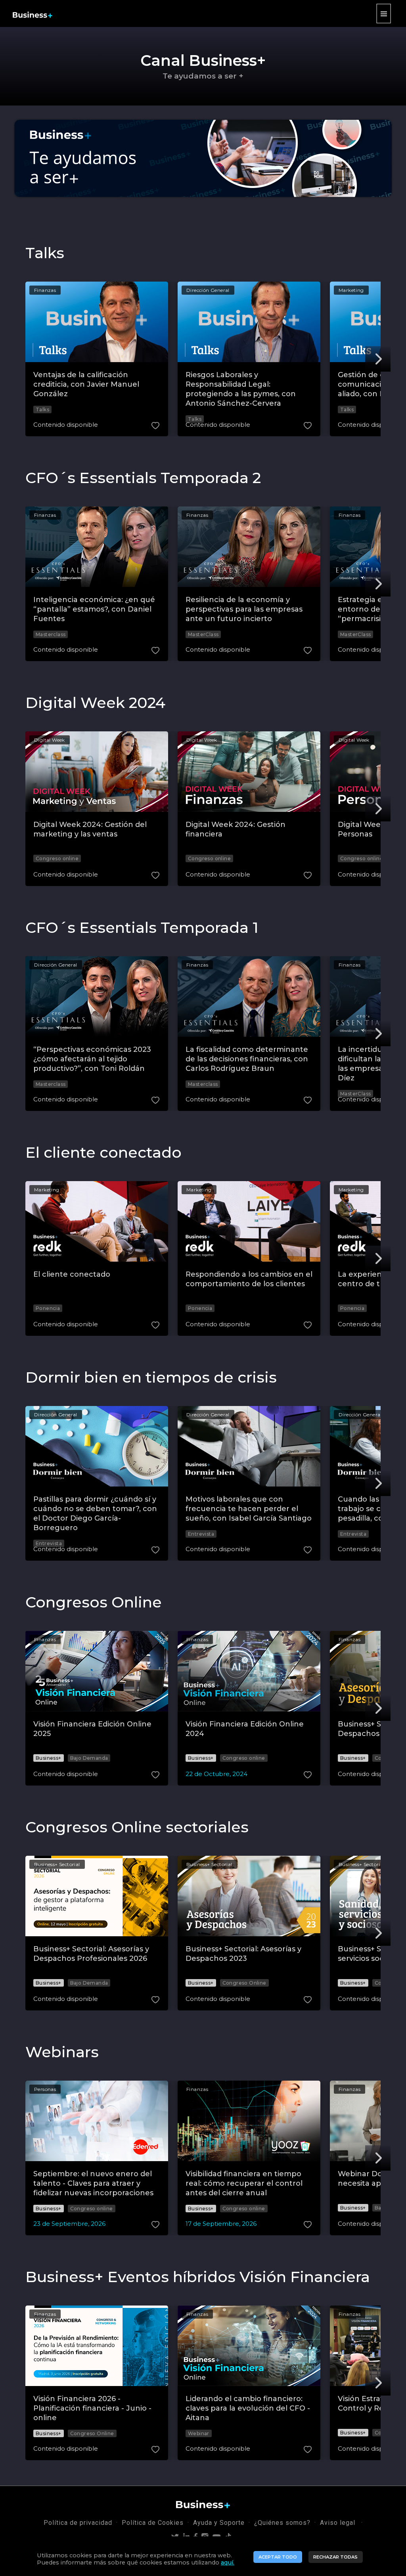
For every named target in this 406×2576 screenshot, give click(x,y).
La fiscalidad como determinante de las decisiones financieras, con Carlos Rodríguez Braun (247, 1059)
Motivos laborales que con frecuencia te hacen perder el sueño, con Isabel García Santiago (249, 1509)
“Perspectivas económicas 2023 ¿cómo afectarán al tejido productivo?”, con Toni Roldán (92, 1059)
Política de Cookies (153, 2523)
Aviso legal (339, 2523)
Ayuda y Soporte (219, 2523)
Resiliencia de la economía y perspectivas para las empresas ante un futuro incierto (244, 609)
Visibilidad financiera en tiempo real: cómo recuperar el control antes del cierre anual (244, 2183)
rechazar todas (335, 2557)
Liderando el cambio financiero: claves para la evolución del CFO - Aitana (248, 2408)
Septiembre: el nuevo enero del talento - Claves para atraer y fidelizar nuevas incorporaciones (93, 2183)
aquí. (228, 2563)
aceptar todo (278, 2557)
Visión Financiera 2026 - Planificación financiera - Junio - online (92, 2408)
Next (378, 359)
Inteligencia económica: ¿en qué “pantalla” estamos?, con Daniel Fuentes (94, 609)
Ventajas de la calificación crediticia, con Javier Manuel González (86, 384)
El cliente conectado (72, 1274)
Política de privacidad (78, 2523)
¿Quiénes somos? (282, 2523)
